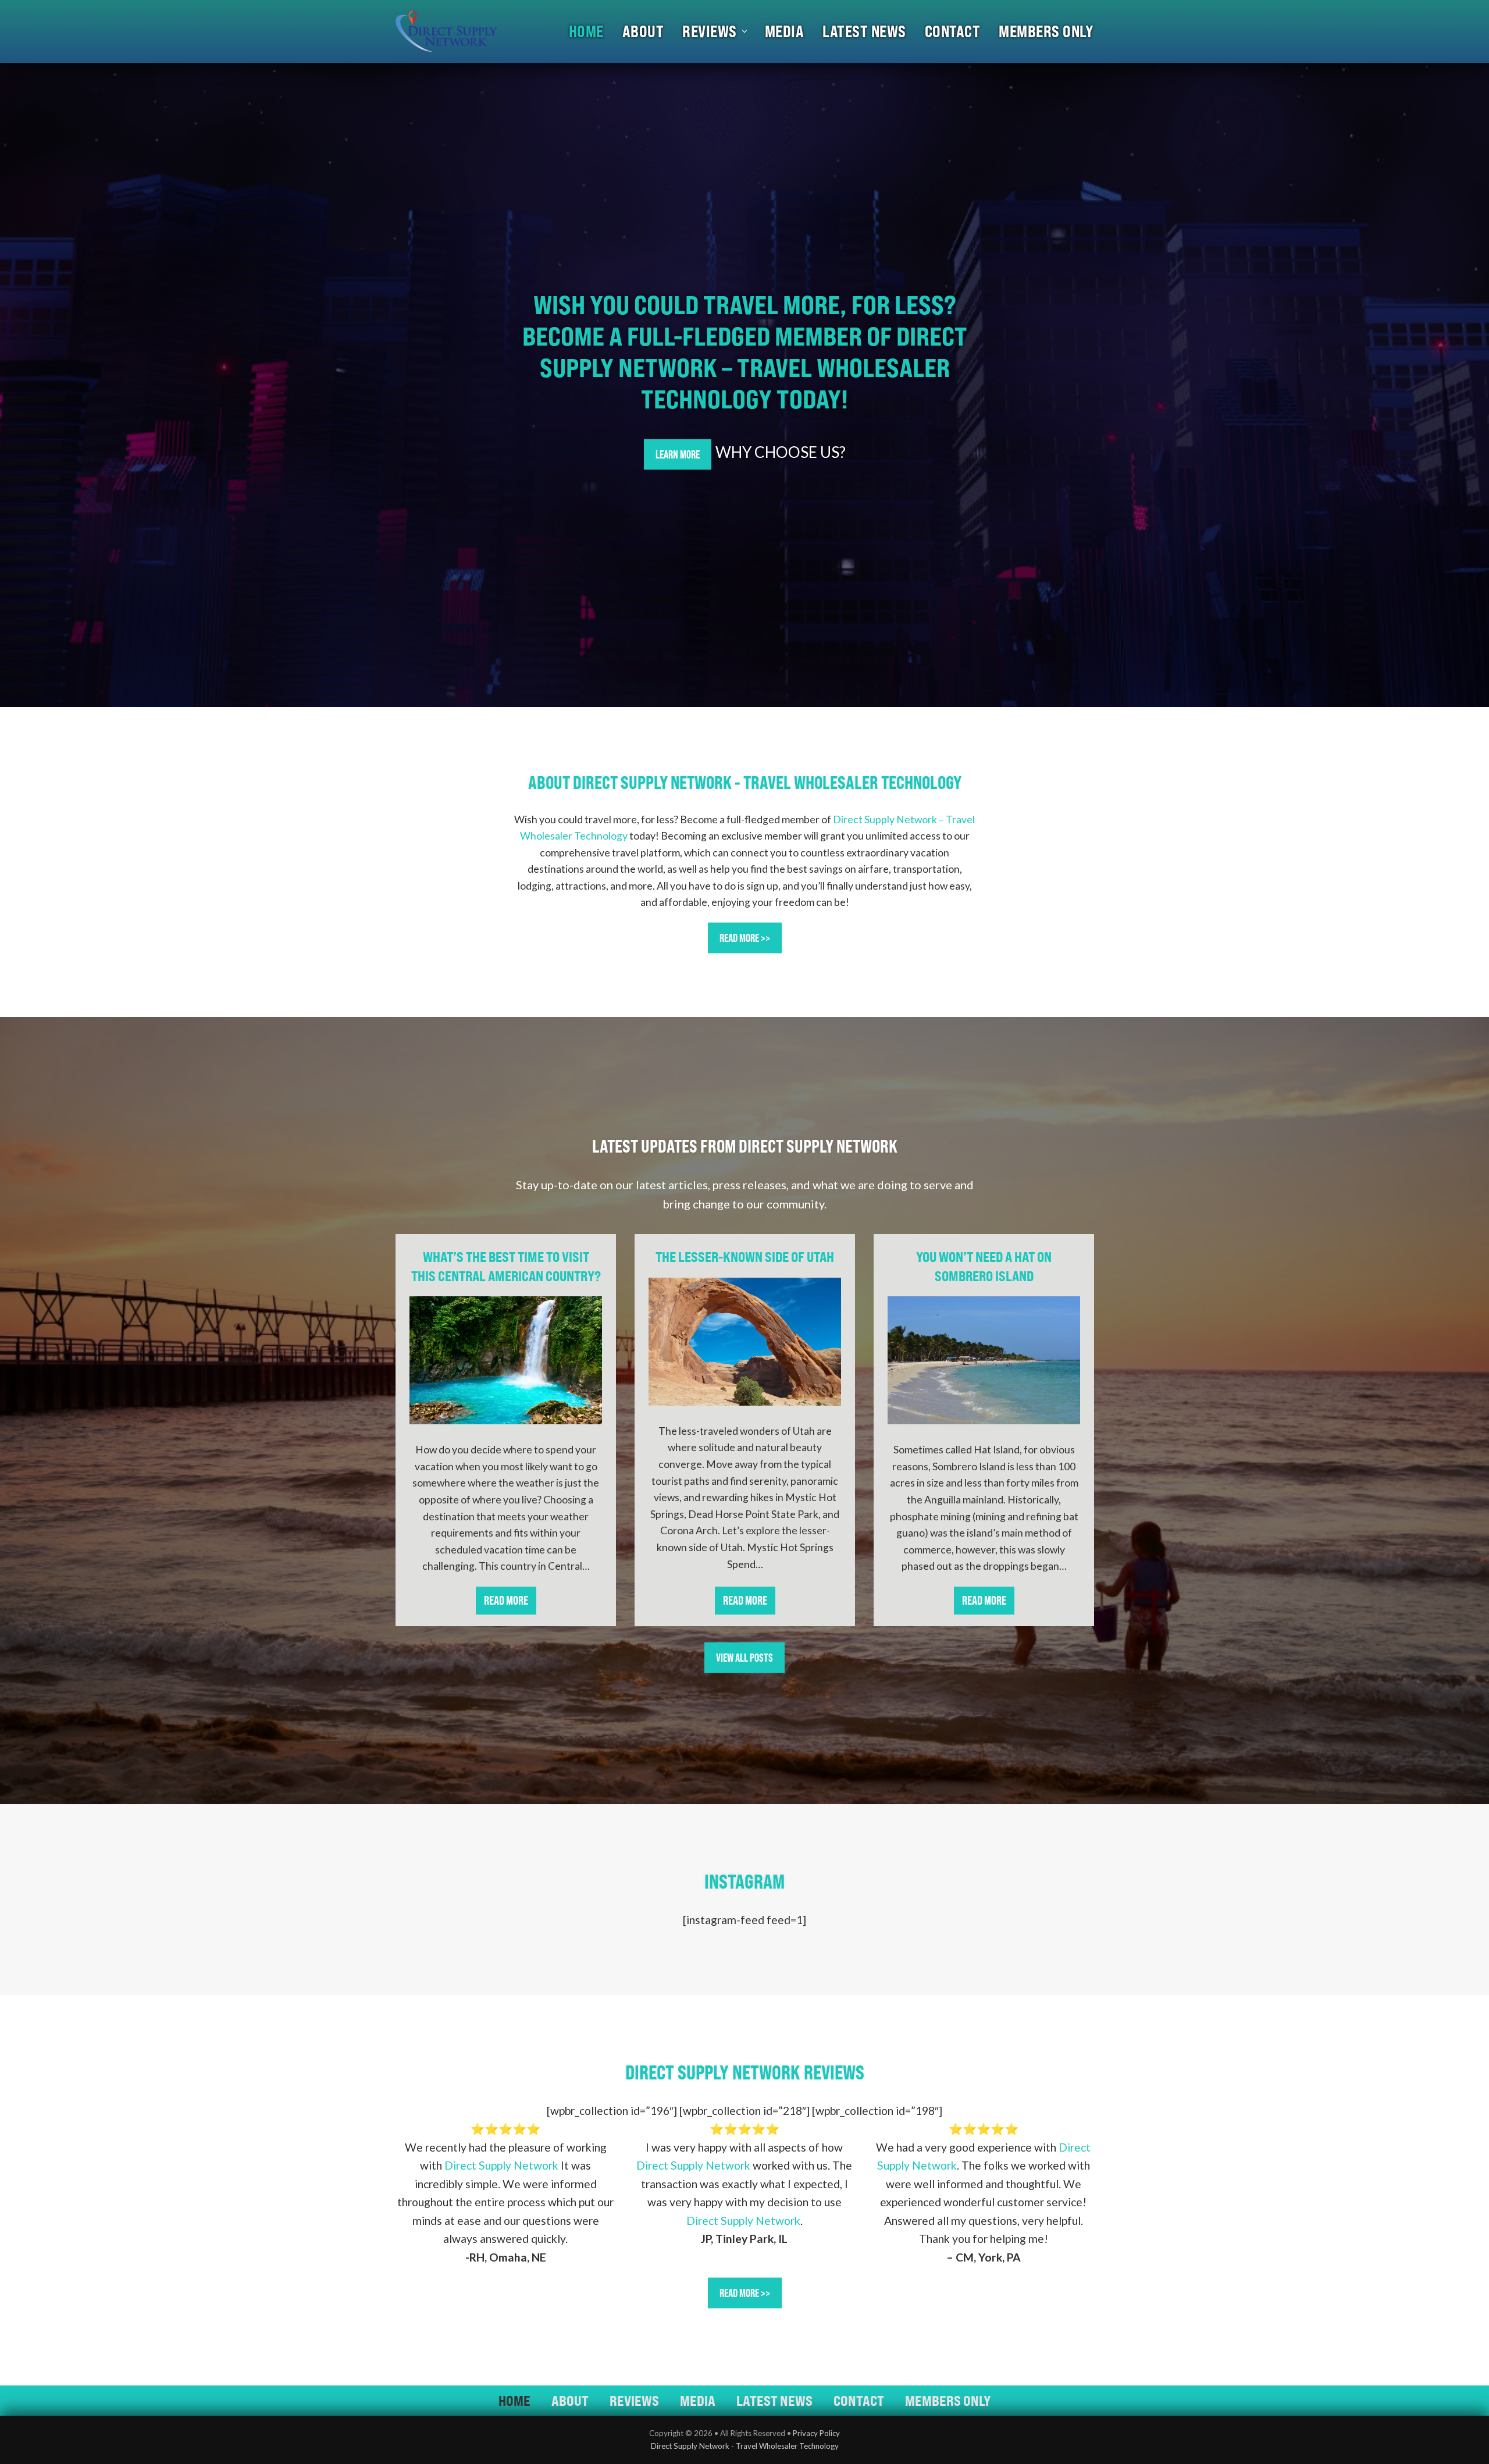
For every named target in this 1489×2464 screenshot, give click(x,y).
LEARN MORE (678, 454)
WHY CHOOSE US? (781, 452)
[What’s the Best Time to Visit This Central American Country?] (506, 1360)
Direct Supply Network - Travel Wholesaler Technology (745, 2446)
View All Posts (744, 1658)
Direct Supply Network (501, 2165)
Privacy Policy (816, 2433)
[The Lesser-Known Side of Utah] (745, 1342)
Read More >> (745, 938)
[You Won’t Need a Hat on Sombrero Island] (984, 1360)
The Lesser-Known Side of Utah (745, 1257)
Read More (510, 1604)
